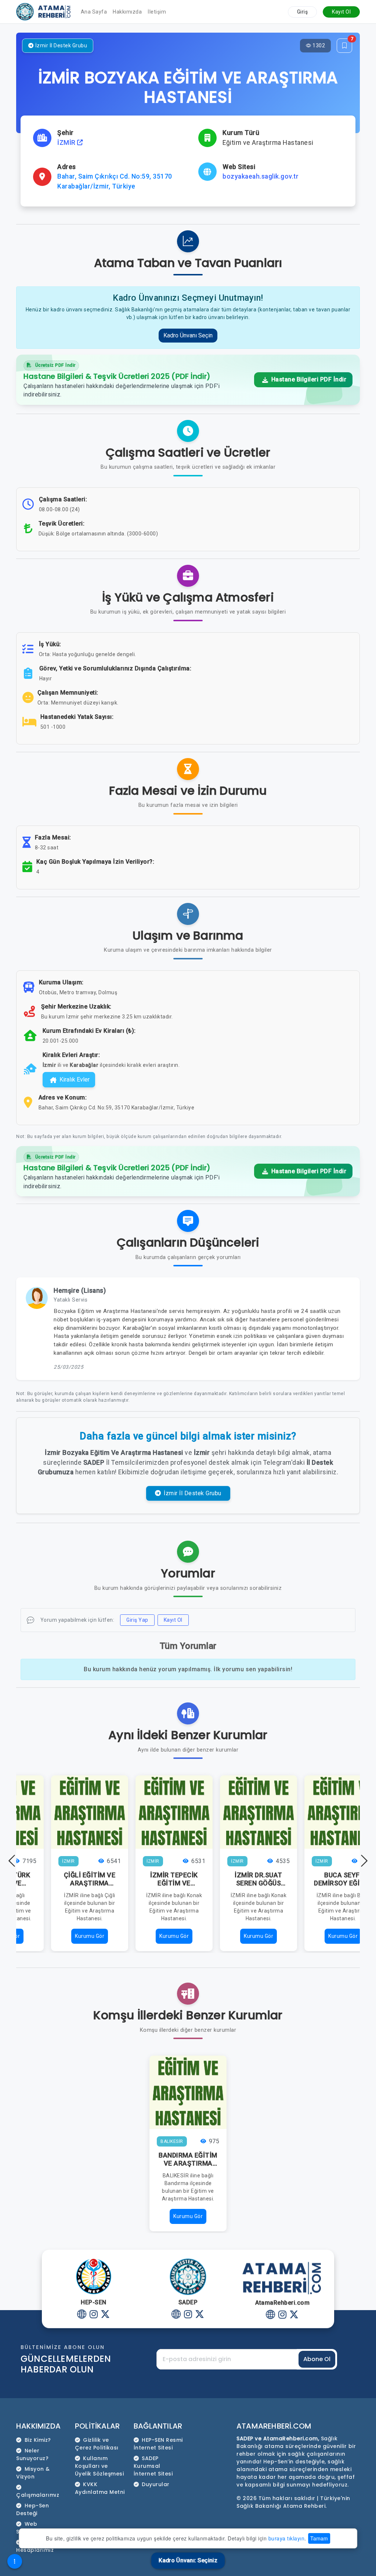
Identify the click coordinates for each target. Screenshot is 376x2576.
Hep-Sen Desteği (32, 2509)
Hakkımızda (127, 12)
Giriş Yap (137, 1620)
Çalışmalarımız (38, 2495)
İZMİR (67, 143)
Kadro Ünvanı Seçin (188, 335)
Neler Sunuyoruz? (32, 2454)
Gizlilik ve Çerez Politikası (97, 2444)
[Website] (82, 2315)
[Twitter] (105, 2315)
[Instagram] (93, 2315)
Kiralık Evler (75, 1080)
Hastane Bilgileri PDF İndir (308, 379)
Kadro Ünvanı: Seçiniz (188, 2560)
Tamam (319, 2538)
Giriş (303, 12)
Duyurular (156, 2484)
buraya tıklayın (287, 2538)
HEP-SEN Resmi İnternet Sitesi (158, 2444)
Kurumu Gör (90, 1936)
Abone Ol (317, 2359)
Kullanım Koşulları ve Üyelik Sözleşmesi (100, 2466)
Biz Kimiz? (38, 2440)
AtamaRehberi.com (274, 2426)
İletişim (157, 12)
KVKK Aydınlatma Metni (100, 2488)
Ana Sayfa (94, 12)
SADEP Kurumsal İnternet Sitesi (153, 2466)
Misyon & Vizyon (33, 2473)
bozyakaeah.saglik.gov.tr (261, 176)
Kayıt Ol (341, 12)
